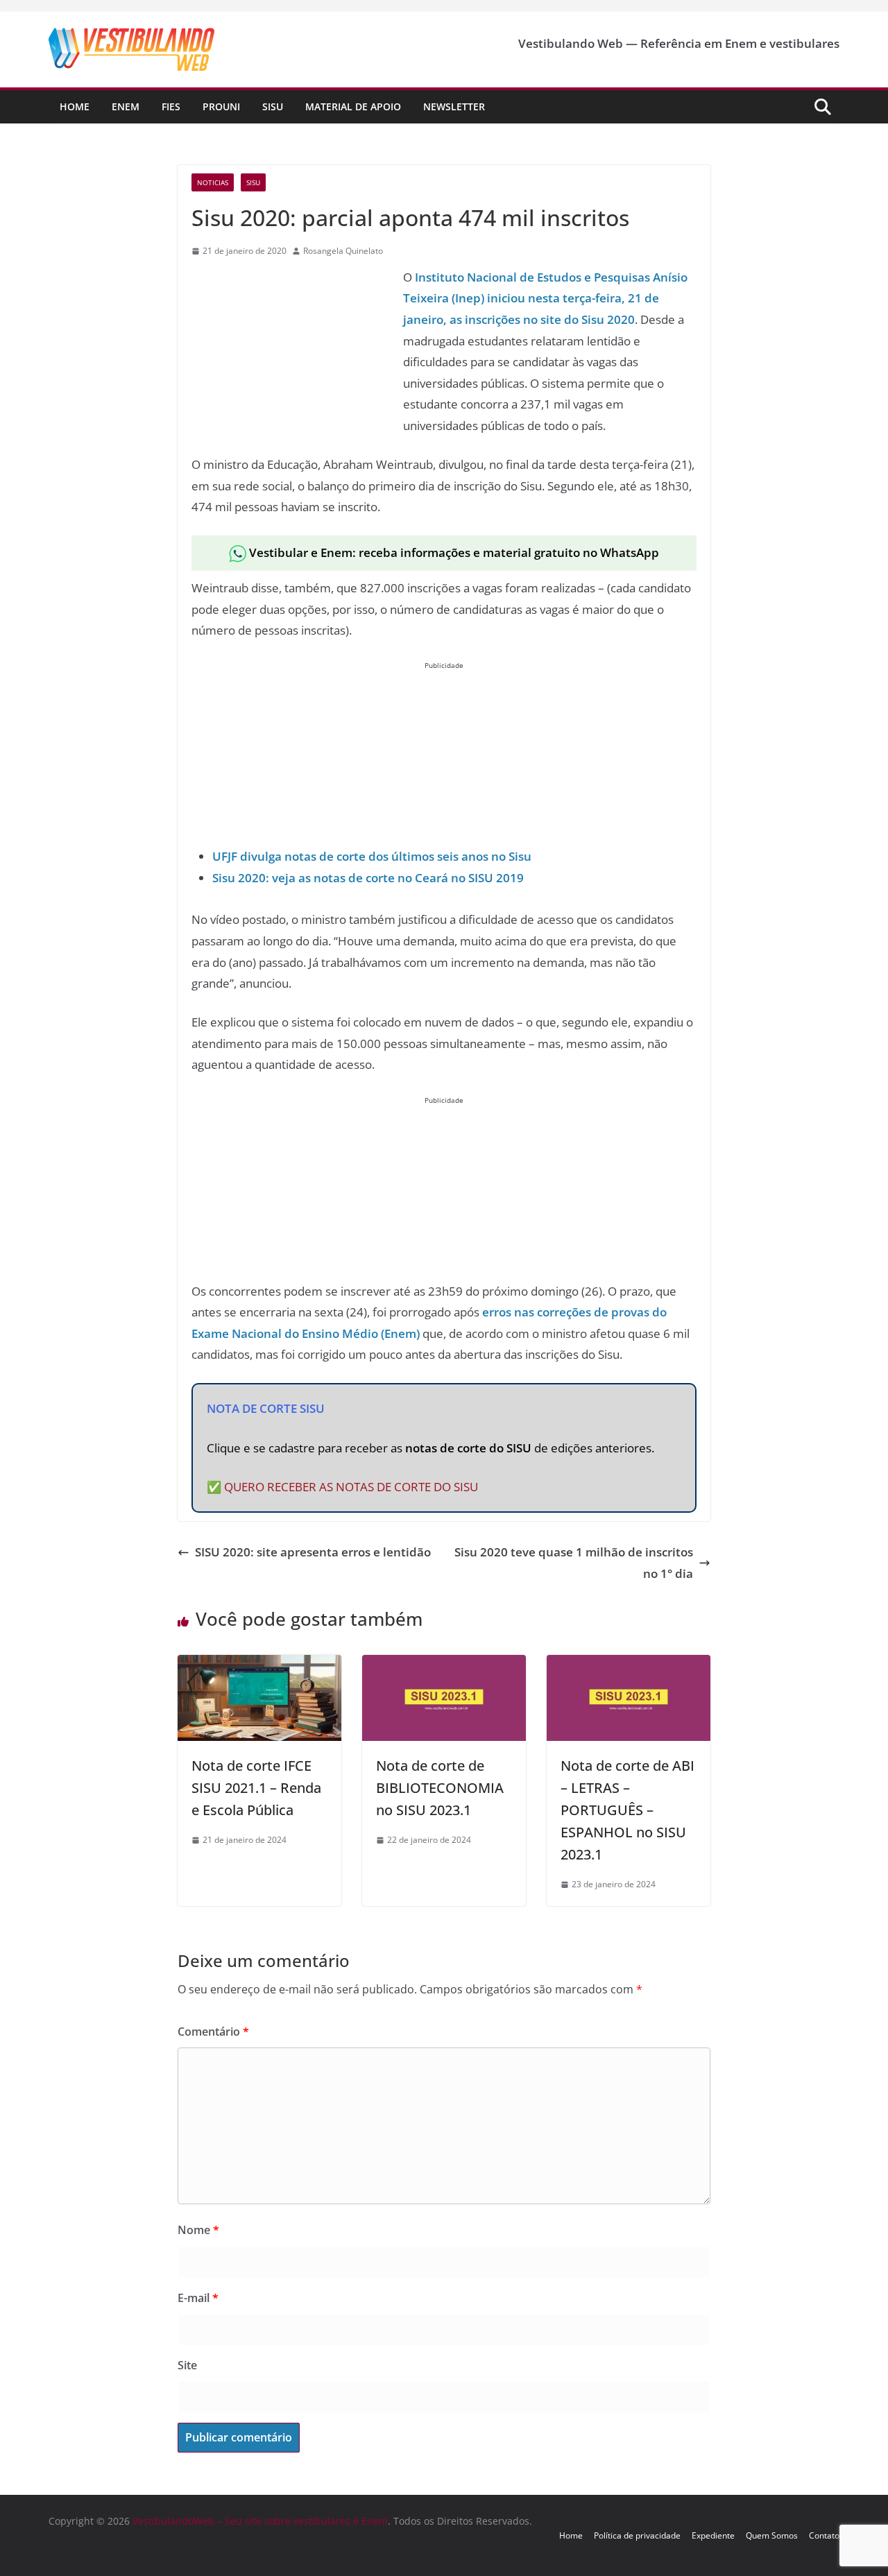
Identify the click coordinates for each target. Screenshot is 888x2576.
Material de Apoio (353, 106)
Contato (824, 2535)
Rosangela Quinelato (343, 251)
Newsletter (454, 106)
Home (75, 106)
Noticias (213, 182)
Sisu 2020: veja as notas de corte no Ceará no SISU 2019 (368, 878)
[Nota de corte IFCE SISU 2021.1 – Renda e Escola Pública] (259, 1665)
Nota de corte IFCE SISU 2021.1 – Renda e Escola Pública (256, 1788)
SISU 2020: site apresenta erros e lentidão (313, 1552)
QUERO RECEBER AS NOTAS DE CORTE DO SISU (351, 1487)
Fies (171, 106)
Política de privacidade (637, 2535)
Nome (198, 2230)
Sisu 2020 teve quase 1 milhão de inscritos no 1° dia (574, 1563)
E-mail (198, 2298)
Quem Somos (772, 2535)
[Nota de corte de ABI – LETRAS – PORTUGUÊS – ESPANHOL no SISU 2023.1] (629, 1665)
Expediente (713, 2535)
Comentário (213, 2032)
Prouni (221, 106)
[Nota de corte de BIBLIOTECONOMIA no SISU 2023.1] (444, 1665)
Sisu (273, 106)
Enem (126, 106)
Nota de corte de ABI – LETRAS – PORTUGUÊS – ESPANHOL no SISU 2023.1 (627, 1810)
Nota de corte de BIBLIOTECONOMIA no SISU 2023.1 (440, 1788)
